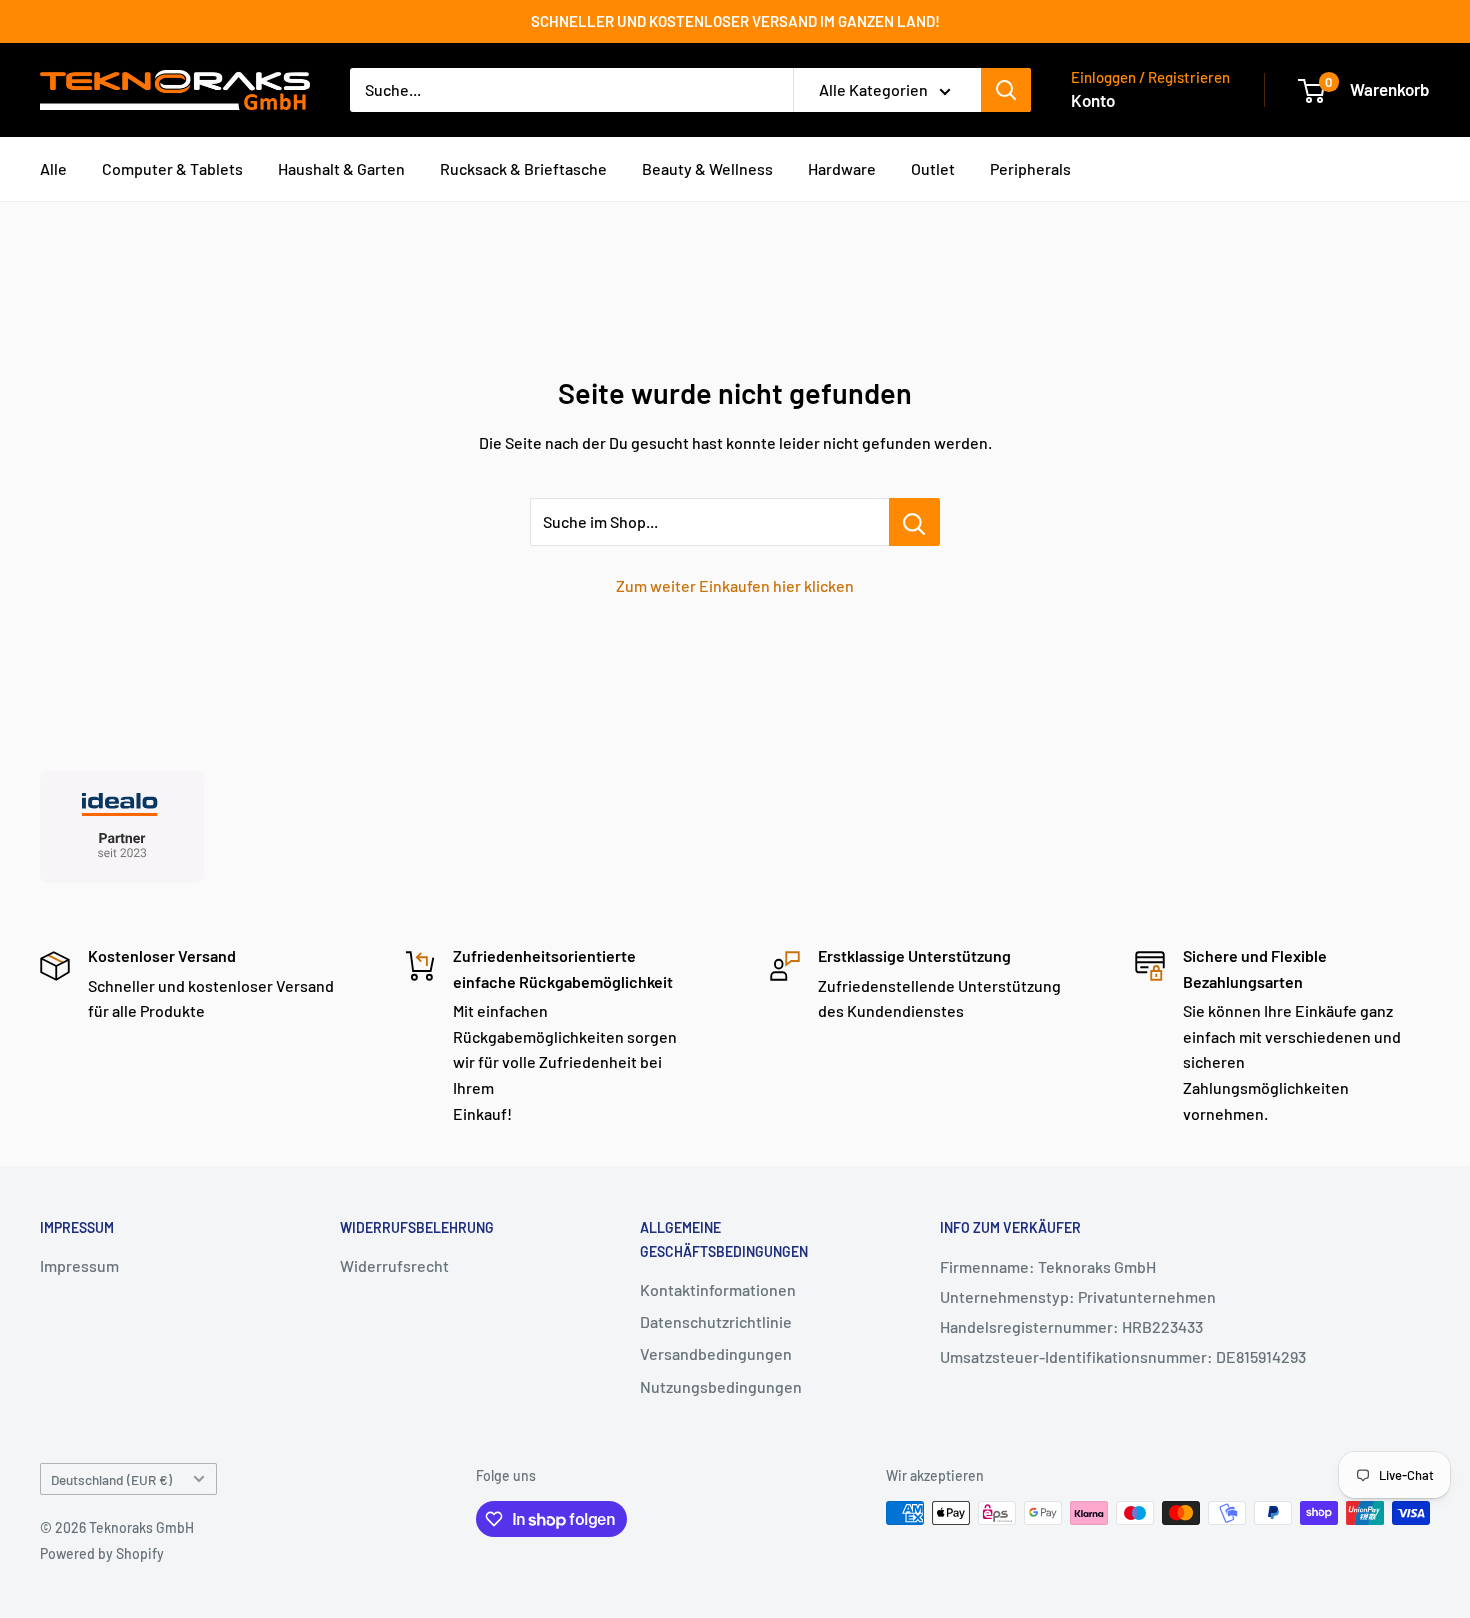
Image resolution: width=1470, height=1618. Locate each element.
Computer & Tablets (172, 168)
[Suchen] (1006, 90)
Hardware (842, 168)
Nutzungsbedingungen (721, 1386)
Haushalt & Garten (341, 168)
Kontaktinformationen (718, 1289)
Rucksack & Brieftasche (523, 168)
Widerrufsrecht (394, 1265)
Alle (53, 168)
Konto (1093, 100)
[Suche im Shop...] (914, 522)
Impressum (79, 1265)
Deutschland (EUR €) (111, 1479)
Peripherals (1030, 168)
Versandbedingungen (716, 1353)
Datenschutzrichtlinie (716, 1321)
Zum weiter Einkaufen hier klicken (735, 585)
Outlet (933, 168)
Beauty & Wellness (707, 168)
